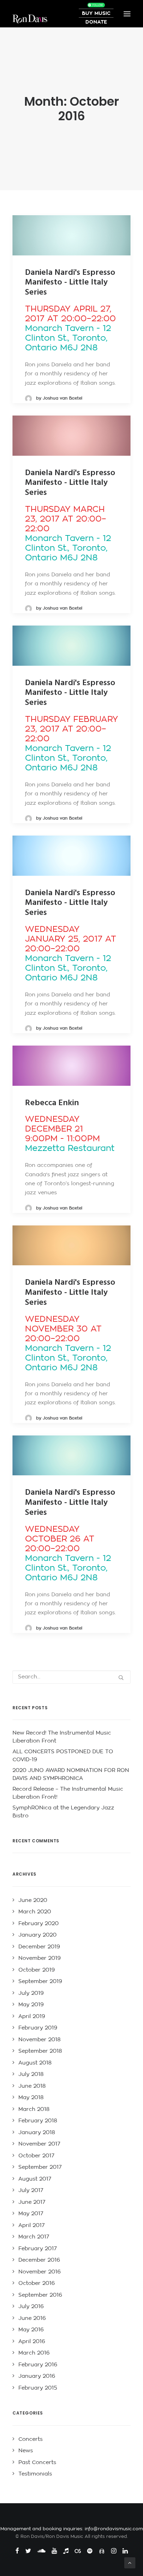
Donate (96, 22)
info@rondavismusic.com (114, 2529)
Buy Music (96, 13)
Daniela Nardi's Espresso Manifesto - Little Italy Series (70, 283)
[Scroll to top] (130, 2563)
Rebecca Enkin (52, 1103)
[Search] (71, 1677)
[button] (71, 235)
